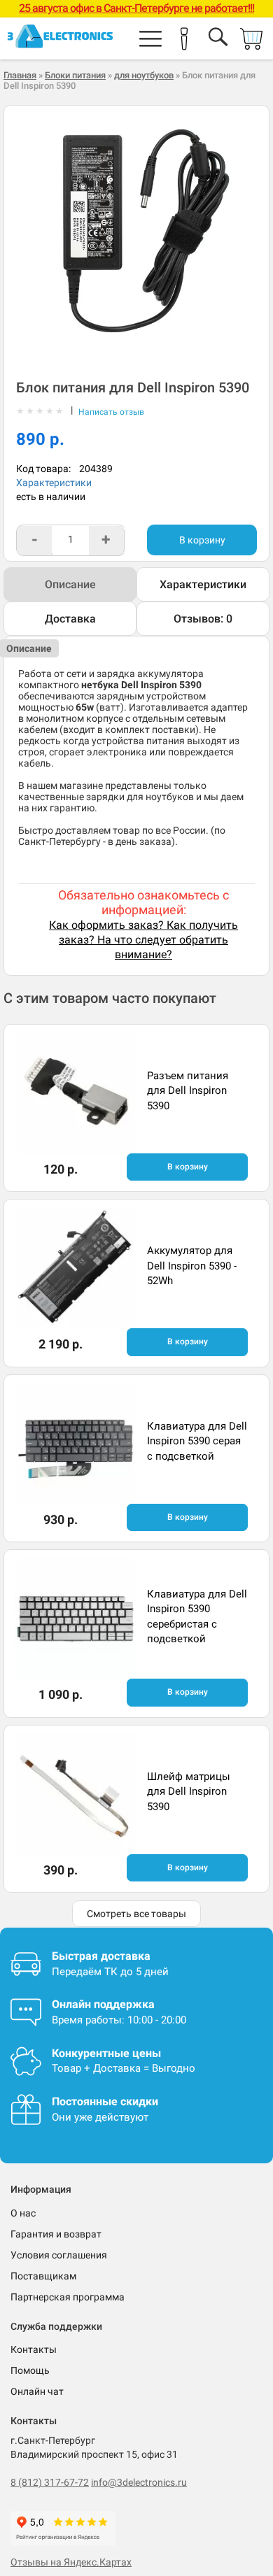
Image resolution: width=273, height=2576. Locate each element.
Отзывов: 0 (203, 619)
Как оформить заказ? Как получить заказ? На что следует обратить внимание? (143, 940)
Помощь (30, 2370)
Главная (20, 75)
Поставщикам (43, 2276)
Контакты (34, 2349)
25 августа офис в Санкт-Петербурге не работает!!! (136, 8)
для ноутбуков (144, 75)
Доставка (70, 619)
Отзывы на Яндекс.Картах (71, 2562)
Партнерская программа (68, 2297)
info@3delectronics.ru (139, 2482)
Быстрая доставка (101, 1956)
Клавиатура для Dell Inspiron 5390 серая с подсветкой (197, 1441)
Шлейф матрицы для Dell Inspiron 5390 (189, 1792)
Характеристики (54, 483)
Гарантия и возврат (56, 2234)
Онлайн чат (37, 2391)
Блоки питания (75, 75)
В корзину (202, 540)
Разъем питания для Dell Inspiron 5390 (188, 1091)
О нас (23, 2213)
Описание (70, 584)
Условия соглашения (59, 2255)
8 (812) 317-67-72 (50, 2482)
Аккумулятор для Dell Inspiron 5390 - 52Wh (192, 1266)
